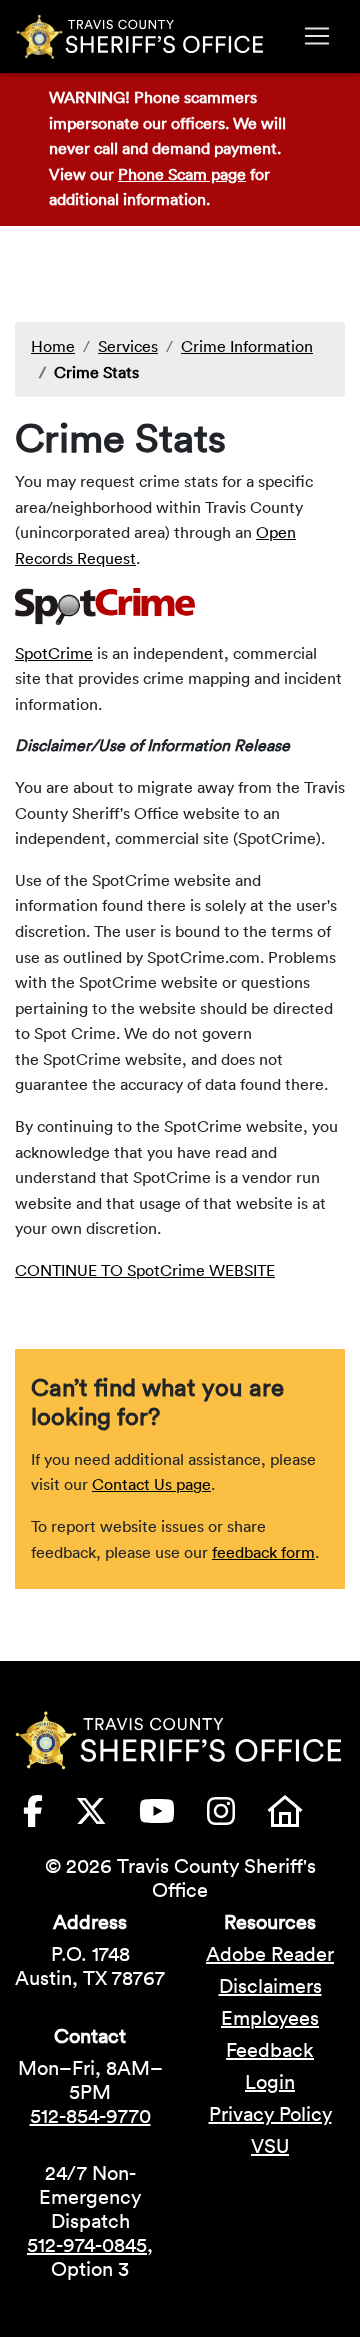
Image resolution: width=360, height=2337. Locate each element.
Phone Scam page (182, 174)
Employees (270, 2018)
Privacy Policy (270, 2114)
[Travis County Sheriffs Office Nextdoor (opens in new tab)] (301, 1817)
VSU (270, 2146)
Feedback (270, 2050)
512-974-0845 (87, 2245)
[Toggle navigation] (317, 36)
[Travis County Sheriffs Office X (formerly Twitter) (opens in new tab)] (107, 1817)
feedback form (263, 1552)
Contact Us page (151, 1484)
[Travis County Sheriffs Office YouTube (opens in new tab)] (173, 1817)
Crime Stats (96, 372)
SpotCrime (54, 653)
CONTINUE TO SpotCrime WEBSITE (145, 1270)
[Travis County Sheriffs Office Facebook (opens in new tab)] (49, 1817)
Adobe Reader (270, 1954)
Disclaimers (270, 1986)
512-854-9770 (90, 2116)
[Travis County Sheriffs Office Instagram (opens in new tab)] (237, 1817)
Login (270, 2082)
